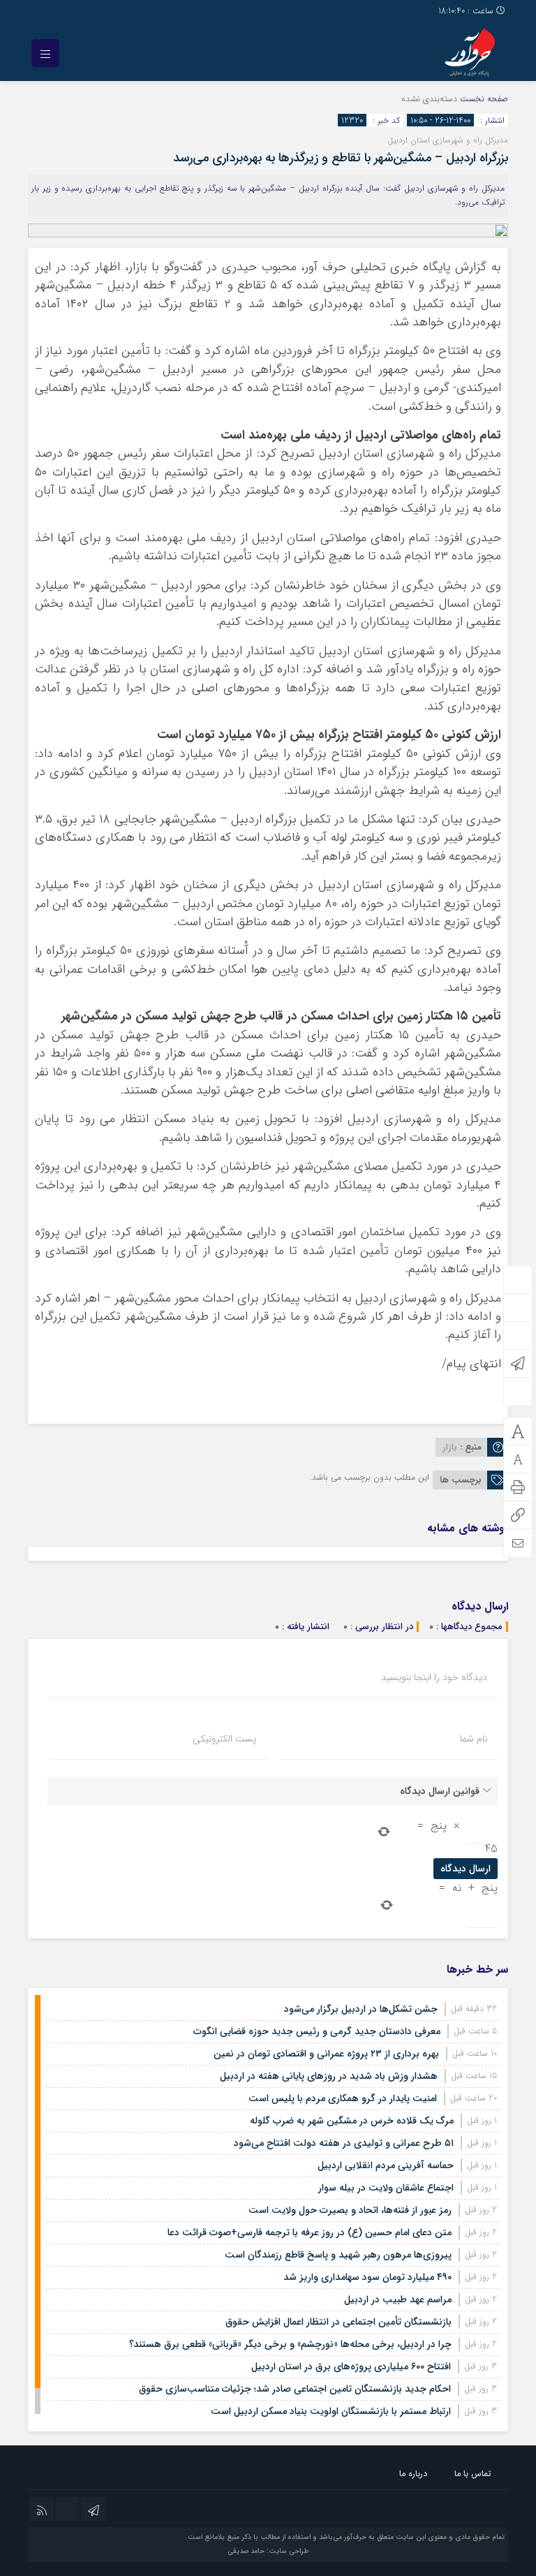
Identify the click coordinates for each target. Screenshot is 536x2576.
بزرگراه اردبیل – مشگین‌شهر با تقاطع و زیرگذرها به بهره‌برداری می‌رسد (341, 158)
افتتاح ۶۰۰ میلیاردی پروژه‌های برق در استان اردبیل (351, 2367)
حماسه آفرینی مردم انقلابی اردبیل (386, 2165)
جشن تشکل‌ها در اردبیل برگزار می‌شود (361, 2009)
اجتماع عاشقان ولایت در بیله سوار (386, 2188)
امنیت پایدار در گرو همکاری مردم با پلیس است (343, 2098)
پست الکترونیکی (224, 1739)
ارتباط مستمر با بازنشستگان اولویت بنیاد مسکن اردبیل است (331, 2411)
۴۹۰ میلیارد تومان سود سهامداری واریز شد (367, 2277)
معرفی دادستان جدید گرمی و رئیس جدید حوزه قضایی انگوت (317, 2031)
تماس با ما (473, 2474)
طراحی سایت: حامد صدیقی (268, 2551)
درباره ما (413, 2474)
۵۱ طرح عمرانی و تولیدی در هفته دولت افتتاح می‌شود (344, 2143)
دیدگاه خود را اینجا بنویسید (434, 1677)
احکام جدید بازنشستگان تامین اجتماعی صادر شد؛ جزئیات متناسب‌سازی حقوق (295, 2389)
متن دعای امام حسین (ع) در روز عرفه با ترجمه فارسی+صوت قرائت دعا (310, 2232)
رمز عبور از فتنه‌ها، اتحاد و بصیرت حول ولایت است (350, 2210)
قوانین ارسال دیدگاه (440, 1791)
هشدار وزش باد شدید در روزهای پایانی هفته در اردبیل (329, 2076)
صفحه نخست (483, 99)
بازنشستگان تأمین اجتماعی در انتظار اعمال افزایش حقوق (338, 2322)
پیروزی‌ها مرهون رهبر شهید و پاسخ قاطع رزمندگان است (338, 2255)
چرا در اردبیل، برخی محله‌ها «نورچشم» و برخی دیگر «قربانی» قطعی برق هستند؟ (290, 2344)
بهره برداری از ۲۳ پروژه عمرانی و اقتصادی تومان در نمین (326, 2054)
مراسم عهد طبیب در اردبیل (398, 2299)
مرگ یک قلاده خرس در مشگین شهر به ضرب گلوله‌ (352, 2121)
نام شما (474, 1739)
